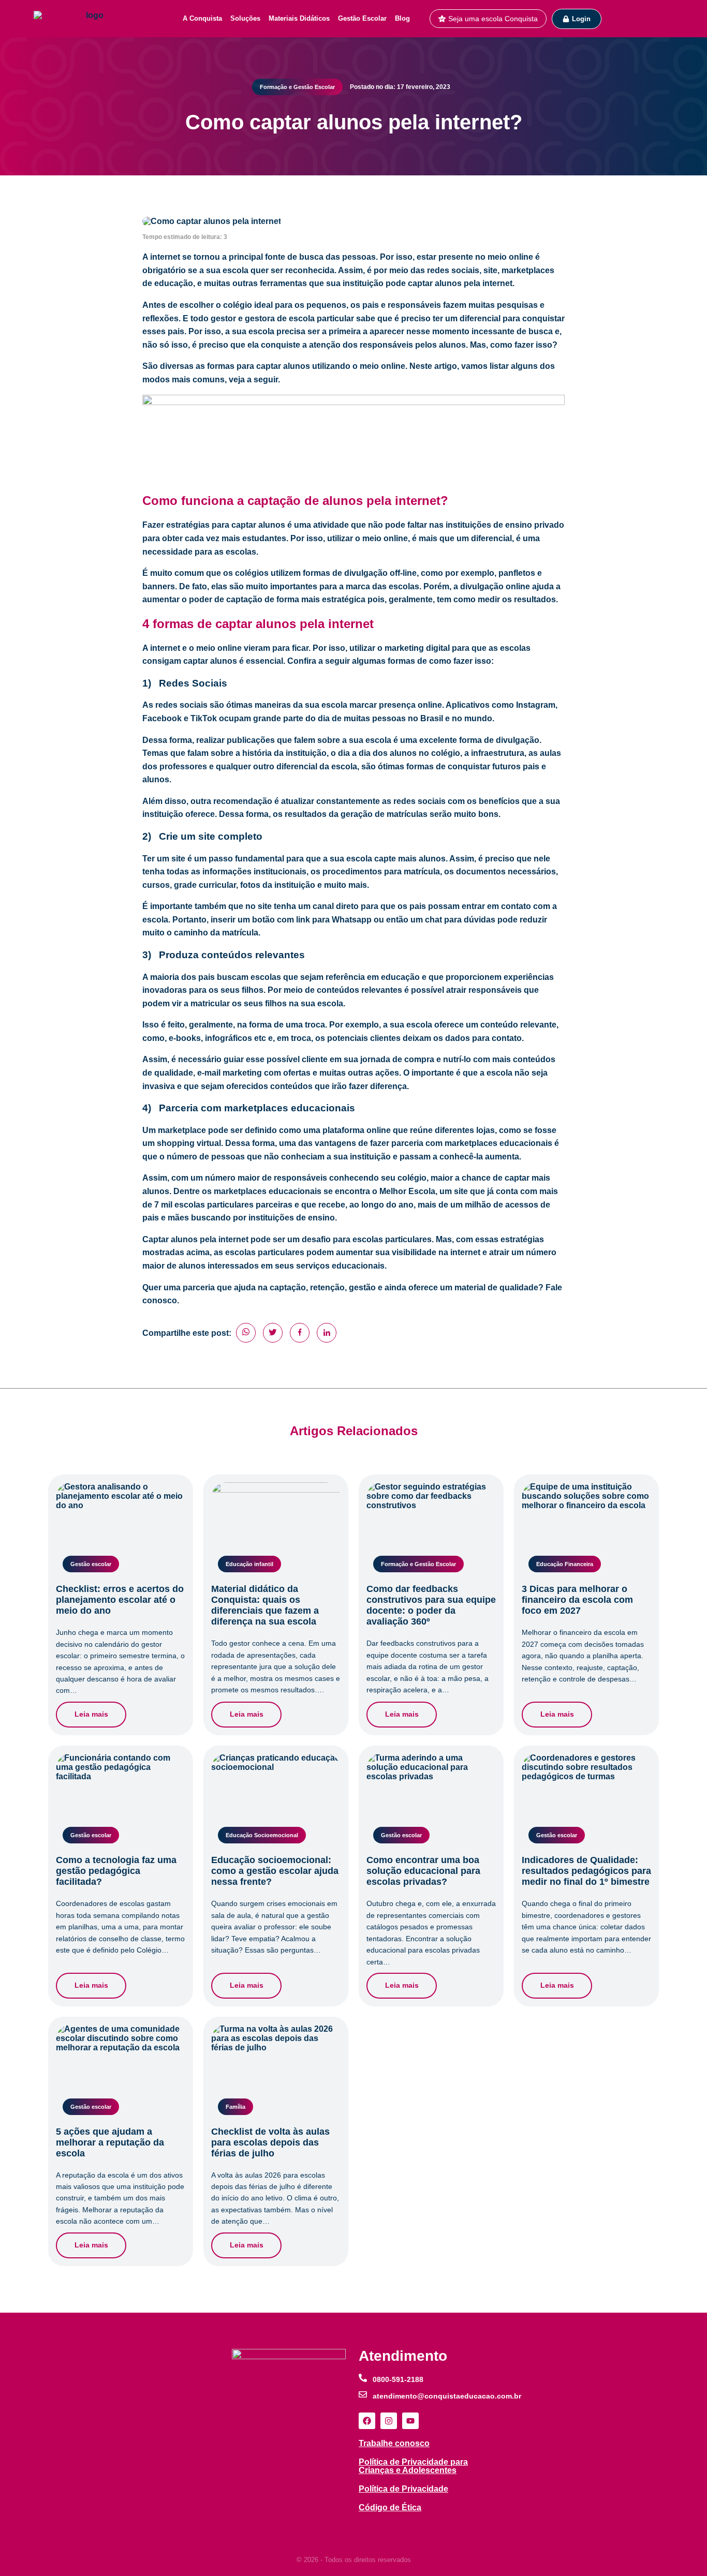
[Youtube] (410, 2421)
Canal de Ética (386, 2526)
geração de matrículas (383, 814)
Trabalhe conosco (394, 2443)
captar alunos (258, 525)
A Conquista (202, 18)
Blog (402, 18)
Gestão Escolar (362, 18)
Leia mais (91, 1714)
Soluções (245, 18)
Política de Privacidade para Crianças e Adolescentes (413, 2466)
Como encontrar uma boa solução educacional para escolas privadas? (423, 1871)
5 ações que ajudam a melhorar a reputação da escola (110, 2142)
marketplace (182, 1130)
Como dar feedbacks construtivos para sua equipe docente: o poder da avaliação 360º (431, 1605)
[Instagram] (389, 2421)
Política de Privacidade (403, 2489)
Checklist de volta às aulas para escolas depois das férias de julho (270, 2142)
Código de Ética (390, 2507)
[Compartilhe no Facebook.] (300, 1333)
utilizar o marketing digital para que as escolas (440, 648)
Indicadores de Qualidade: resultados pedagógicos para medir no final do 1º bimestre (586, 1871)
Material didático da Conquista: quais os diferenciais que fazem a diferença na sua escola (265, 1605)
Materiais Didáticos (299, 18)
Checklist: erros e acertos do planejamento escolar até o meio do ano (120, 1600)
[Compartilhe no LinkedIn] (327, 1333)
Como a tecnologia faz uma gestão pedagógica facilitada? (116, 1871)
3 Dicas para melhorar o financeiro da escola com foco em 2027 (577, 1600)
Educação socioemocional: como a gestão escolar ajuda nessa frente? (275, 1871)
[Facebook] (367, 2421)
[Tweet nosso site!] (273, 1333)
